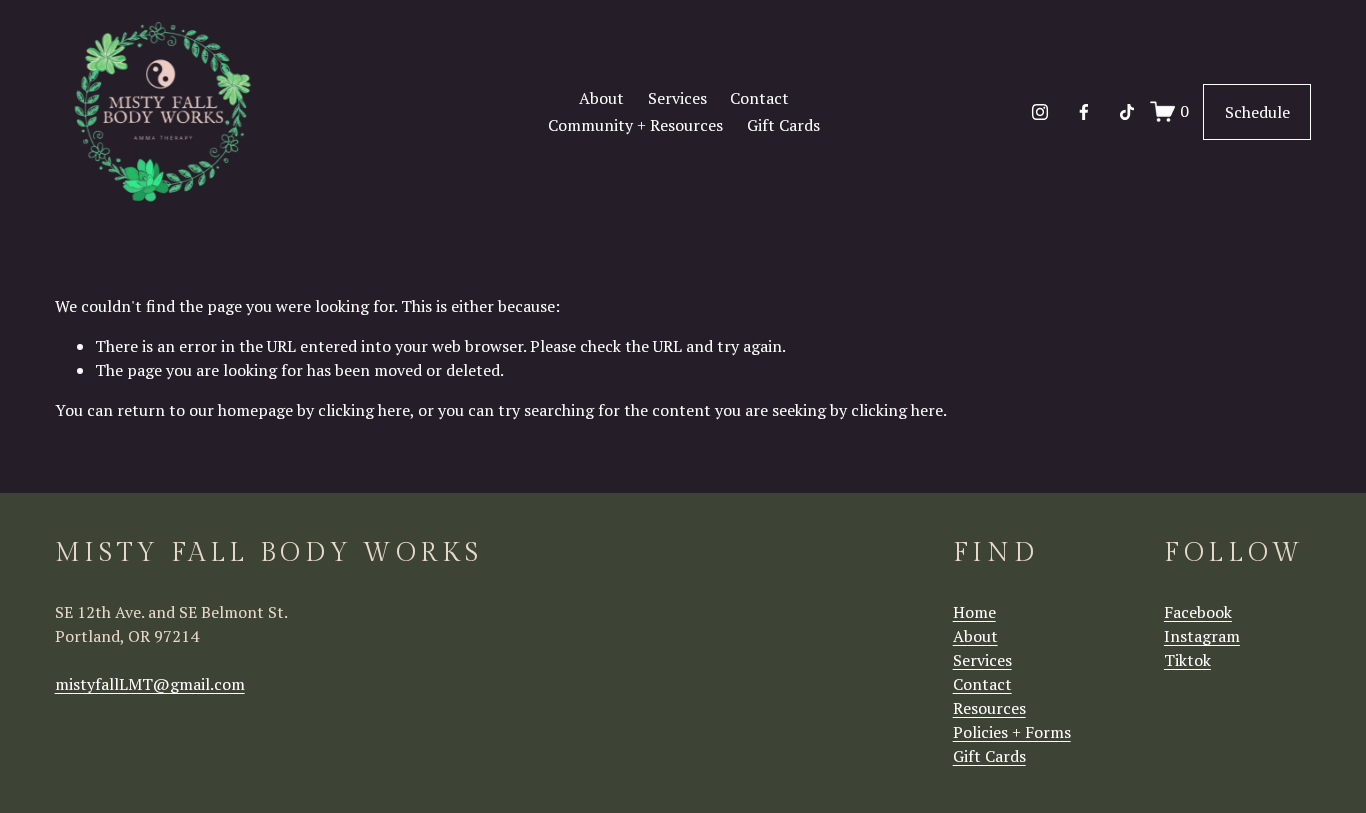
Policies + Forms (1012, 732)
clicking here (364, 410)
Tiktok (1187, 660)
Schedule (1257, 112)
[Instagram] (1040, 112)
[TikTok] (1127, 112)
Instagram (1202, 636)
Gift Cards (783, 125)
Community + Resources (635, 125)
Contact (759, 98)
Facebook (1198, 612)
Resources (989, 708)
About (601, 98)
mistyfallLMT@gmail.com (150, 684)
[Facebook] (1084, 112)
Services (677, 98)
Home (974, 612)
